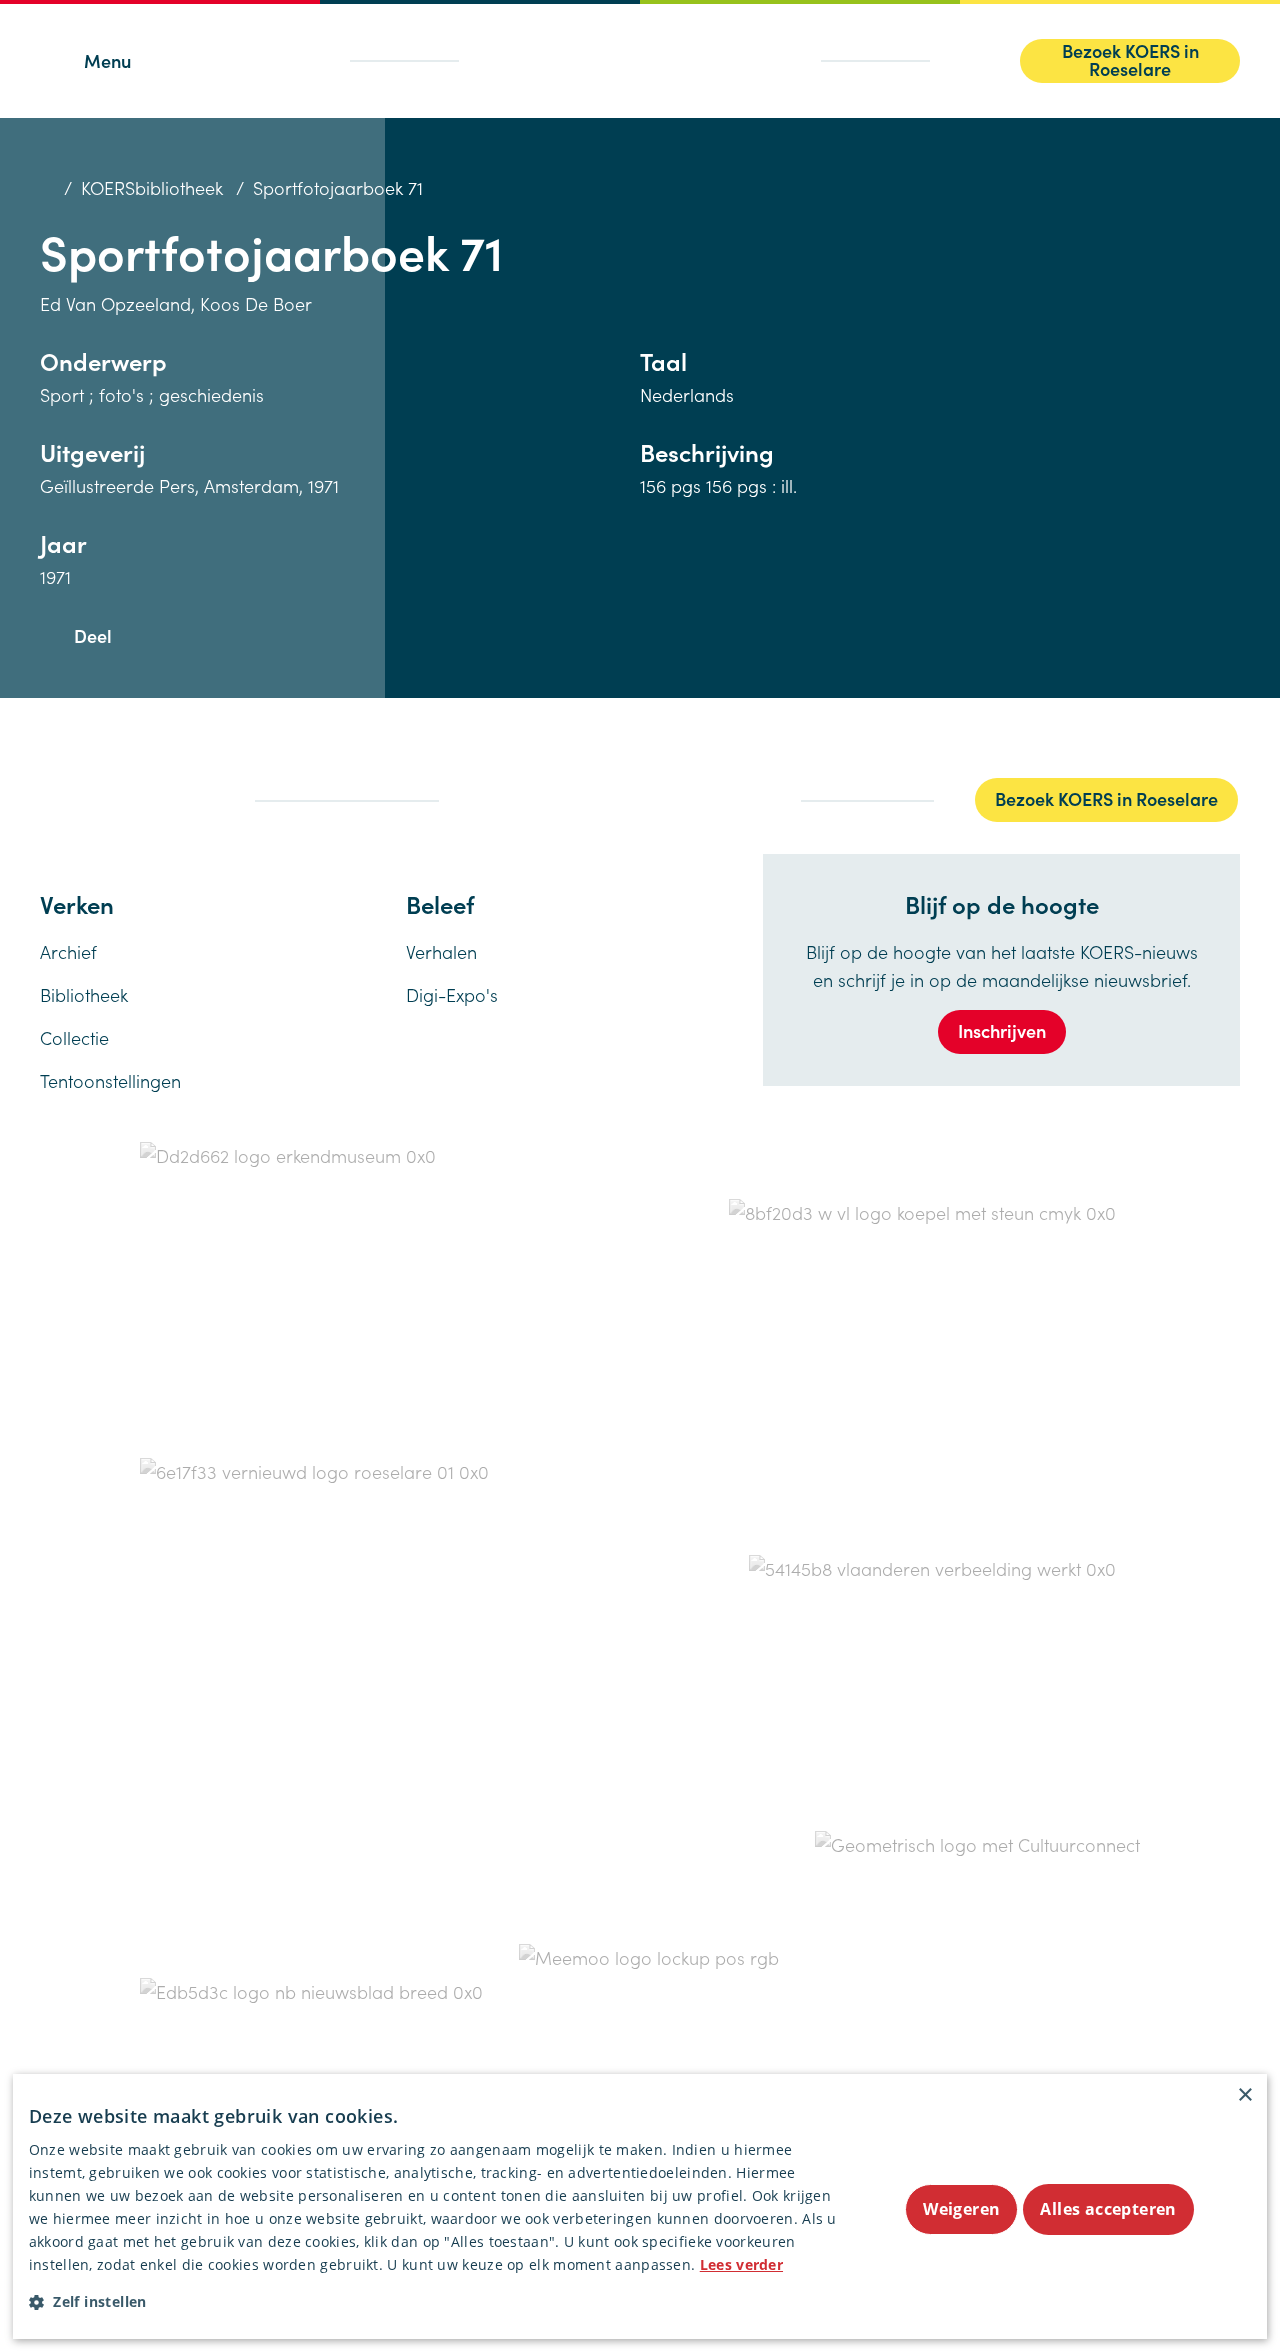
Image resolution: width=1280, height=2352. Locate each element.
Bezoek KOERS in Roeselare (1130, 60)
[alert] (640, 2206)
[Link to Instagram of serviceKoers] (128, 798)
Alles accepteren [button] (1108, 2209)
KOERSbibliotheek (152, 187)
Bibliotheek (84, 994)
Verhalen (441, 951)
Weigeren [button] (961, 2209)
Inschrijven (1002, 1030)
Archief (68, 951)
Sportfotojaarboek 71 (338, 187)
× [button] (1244, 2095)
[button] (438, 2301)
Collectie (74, 1037)
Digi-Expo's (452, 994)
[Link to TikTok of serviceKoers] (167, 799)
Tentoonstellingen (110, 1080)
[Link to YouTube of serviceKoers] (210, 798)
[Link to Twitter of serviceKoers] (84, 798)
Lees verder (741, 2264)
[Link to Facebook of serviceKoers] (45, 798)
